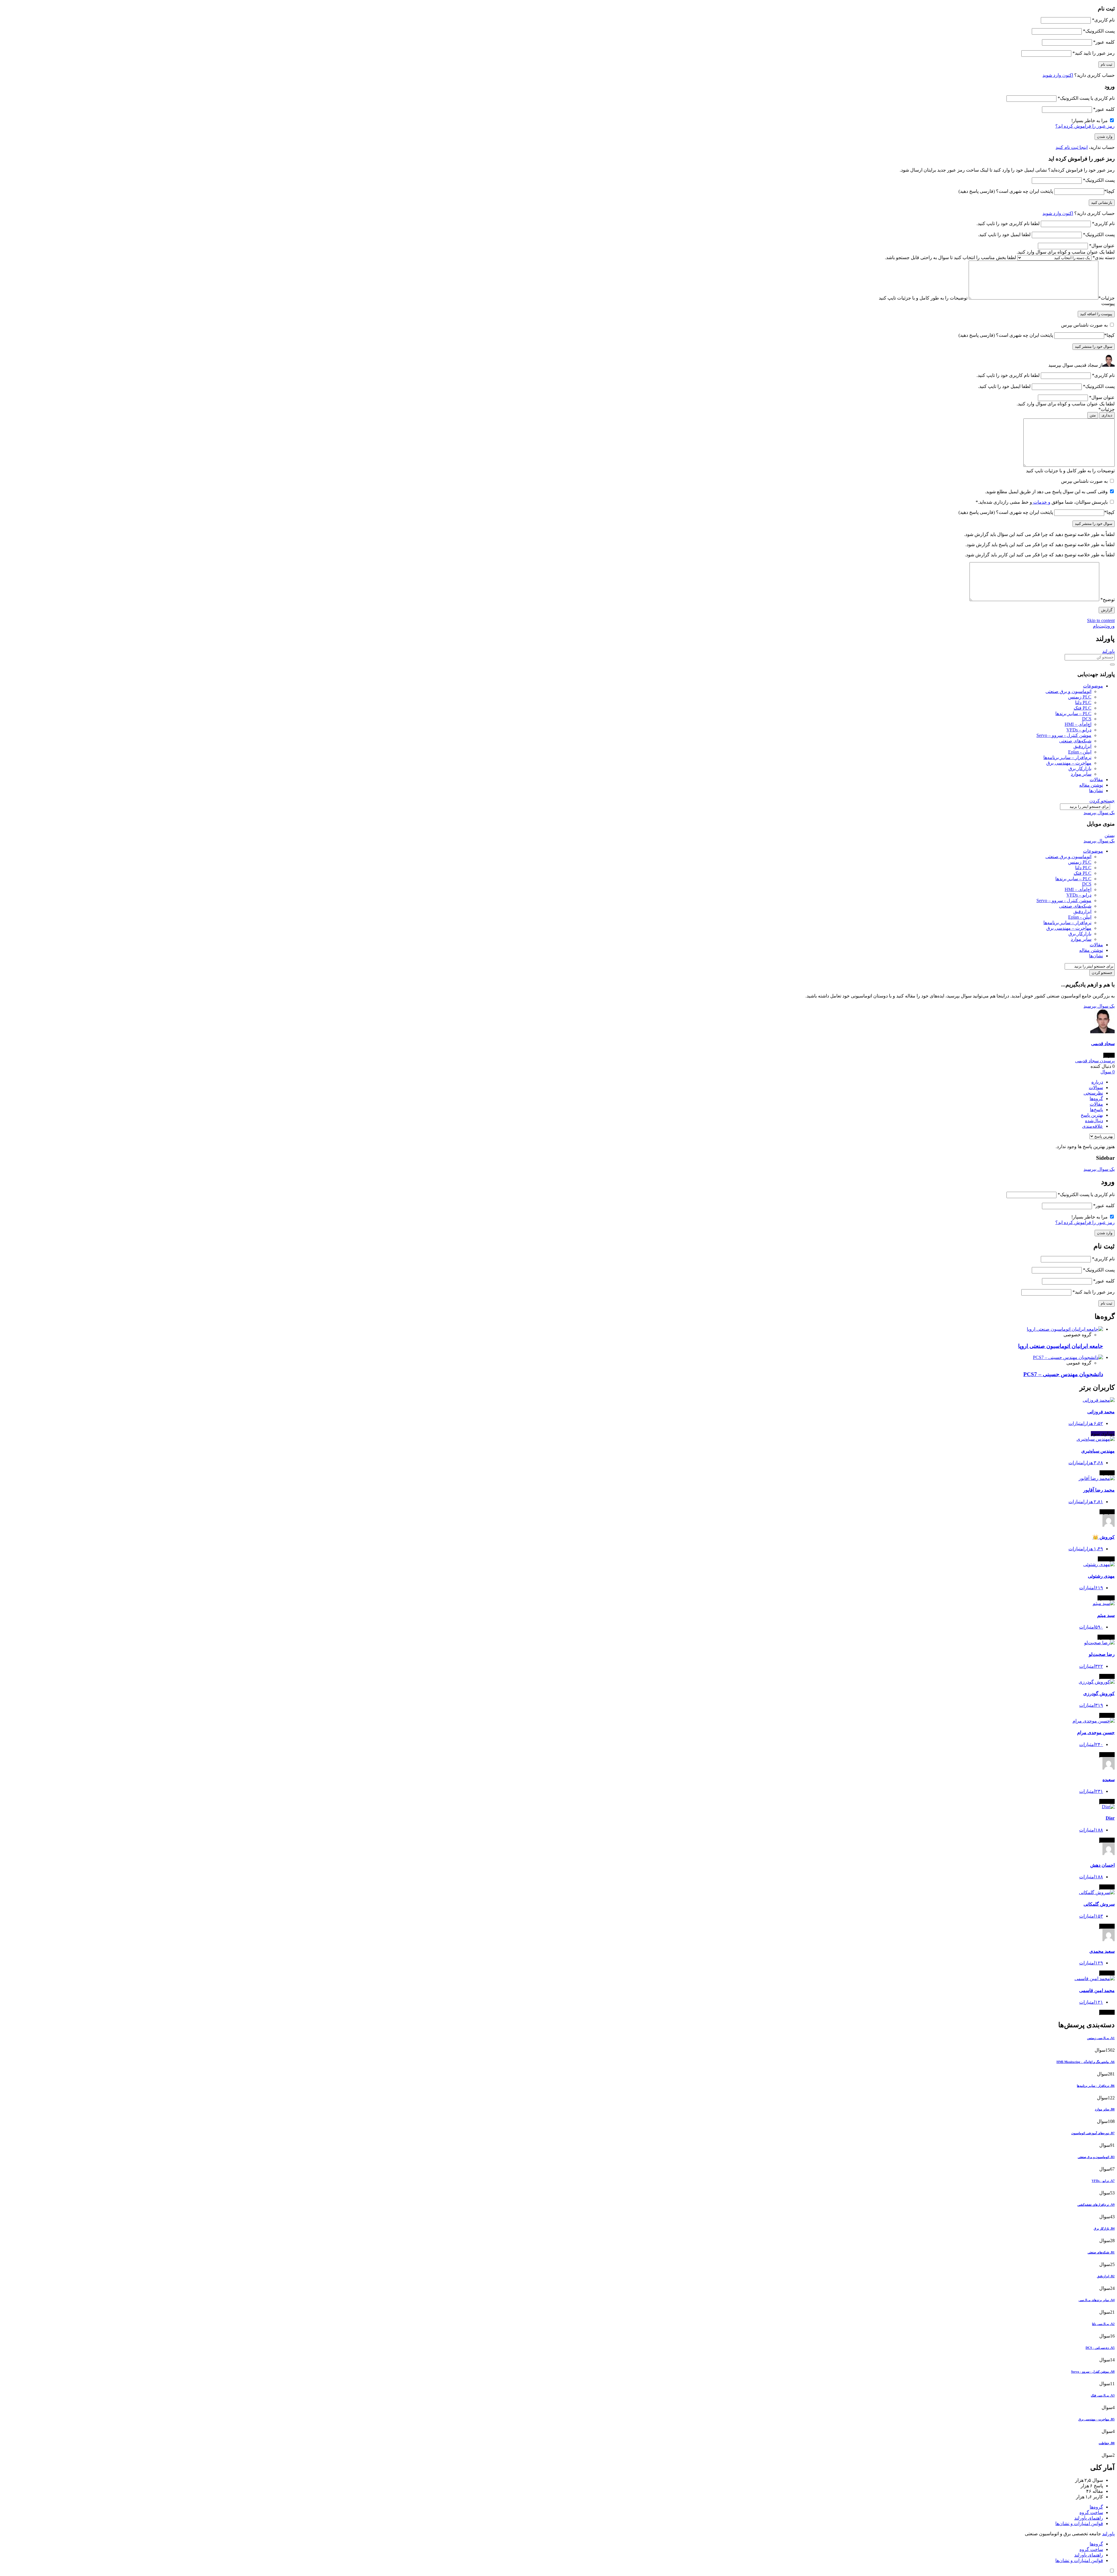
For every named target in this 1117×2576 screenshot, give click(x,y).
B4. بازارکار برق (1104, 2228)
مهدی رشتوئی (1101, 1576)
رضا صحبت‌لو (1102, 1654)
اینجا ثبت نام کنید (1072, 147)
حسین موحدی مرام (1096, 1733)
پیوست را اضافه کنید (1096, 314)
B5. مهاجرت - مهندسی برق (1096, 2419)
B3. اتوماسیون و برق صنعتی (1096, 2157)
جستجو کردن (1102, 801)
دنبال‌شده (1094, 1121)
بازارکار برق (1080, 768)
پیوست (1108, 303)
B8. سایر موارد (1105, 2109)
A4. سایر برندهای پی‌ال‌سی (1097, 2300)
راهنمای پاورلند (1089, 2518)
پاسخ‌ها (1096, 1110)
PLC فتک (1083, 708)
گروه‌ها (1096, 1099)
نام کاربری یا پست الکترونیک (1086, 98)
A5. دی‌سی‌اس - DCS (1100, 2348)
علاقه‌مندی (1093, 1126)
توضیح (1108, 600)
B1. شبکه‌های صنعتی (1101, 2252)
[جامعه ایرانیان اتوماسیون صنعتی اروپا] (1065, 1329)
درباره (1097, 1082)
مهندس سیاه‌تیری (1098, 1451)
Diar (1110, 1818)
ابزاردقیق (1082, 746)
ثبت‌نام (1099, 626)
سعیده (1109, 1780)
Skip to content (1101, 620)
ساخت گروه (1091, 2512)
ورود (1110, 626)
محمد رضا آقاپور (1099, 1490)
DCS (1087, 719)
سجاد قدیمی (1103, 1044)
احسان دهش (1102, 1865)
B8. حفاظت (1107, 2443)
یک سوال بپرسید (1099, 813)
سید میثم (1106, 1615)
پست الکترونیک (1099, 31)
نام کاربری (1103, 20)
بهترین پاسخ (1092, 1115)
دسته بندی (1104, 258)
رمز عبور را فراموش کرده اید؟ (1085, 126)
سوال (1108, 1072)
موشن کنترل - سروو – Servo (1064, 735)
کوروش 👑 (1104, 1537)
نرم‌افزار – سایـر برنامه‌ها (1067, 757)
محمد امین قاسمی (1097, 1990)
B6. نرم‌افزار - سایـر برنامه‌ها (1096, 2086)
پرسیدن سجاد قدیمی (1095, 1061)
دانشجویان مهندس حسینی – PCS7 (1063, 1374)
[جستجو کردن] (1112, 665)
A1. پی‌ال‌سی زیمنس (1101, 2038)
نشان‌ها (1096, 791)
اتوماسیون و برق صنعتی (1068, 691)
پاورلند (1108, 651)
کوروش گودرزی (1099, 1694)
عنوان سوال (1102, 246)
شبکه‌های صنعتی (1075, 741)
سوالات (1096, 1087)
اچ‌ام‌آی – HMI (1078, 724)
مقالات (1096, 780)
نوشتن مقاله (1091, 785)
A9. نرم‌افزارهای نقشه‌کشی (1096, 2205)
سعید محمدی (1102, 1951)
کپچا (1109, 191)
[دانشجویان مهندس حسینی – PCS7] (1068, 1357)
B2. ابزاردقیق (1106, 2276)
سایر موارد (1081, 774)
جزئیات (1107, 298)
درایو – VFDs (1079, 730)
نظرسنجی (1093, 1093)
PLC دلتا (1083, 702)
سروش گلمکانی (1099, 1904)
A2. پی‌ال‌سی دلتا (1103, 2324)
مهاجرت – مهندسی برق (1069, 763)
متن (1093, 415)
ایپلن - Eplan (1080, 752)
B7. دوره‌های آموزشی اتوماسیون (1093, 2133)
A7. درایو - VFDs (1103, 2181)
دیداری (1107, 415)
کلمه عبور (1104, 42)
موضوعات (1093, 686)
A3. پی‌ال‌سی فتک (1103, 2395)
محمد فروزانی (1101, 1412)
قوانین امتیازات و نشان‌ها (1079, 2524)
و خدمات (1041, 502)
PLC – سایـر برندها (1073, 714)
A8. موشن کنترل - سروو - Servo (1093, 2372)
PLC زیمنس (1080, 697)
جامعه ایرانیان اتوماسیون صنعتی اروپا (1061, 1346)
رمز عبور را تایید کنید (1094, 53)
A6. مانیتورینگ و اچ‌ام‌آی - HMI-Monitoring (1086, 2062)
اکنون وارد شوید (1058, 75)
